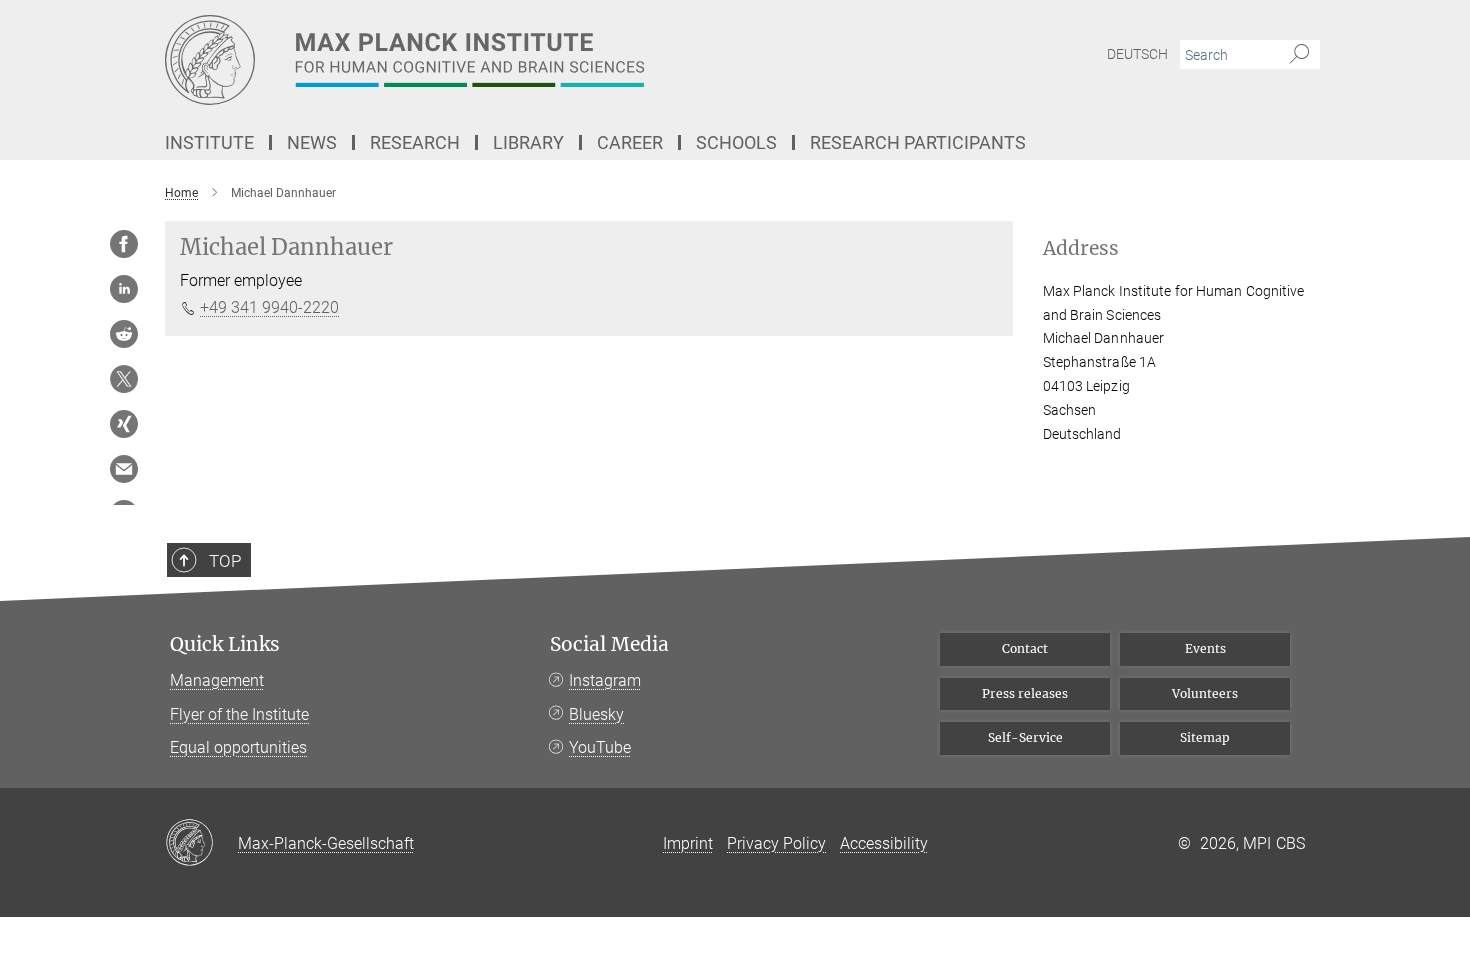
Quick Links (225, 644)
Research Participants (918, 142)
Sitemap (1205, 737)
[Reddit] (124, 334)
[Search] (1299, 55)
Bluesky (596, 714)
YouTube (600, 747)
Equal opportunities (238, 747)
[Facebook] (124, 244)
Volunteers (1205, 693)
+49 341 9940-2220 (269, 307)
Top (225, 561)
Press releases (1025, 693)
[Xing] (124, 424)
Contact (1025, 648)
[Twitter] (124, 379)
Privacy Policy (776, 843)
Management (217, 680)
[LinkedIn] (124, 289)
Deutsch (1137, 54)
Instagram (605, 680)
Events (1205, 648)
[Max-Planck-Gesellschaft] (201, 844)
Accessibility (884, 843)
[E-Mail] (124, 469)
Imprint (688, 843)
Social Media (609, 644)
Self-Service (1025, 737)
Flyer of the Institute (239, 714)
